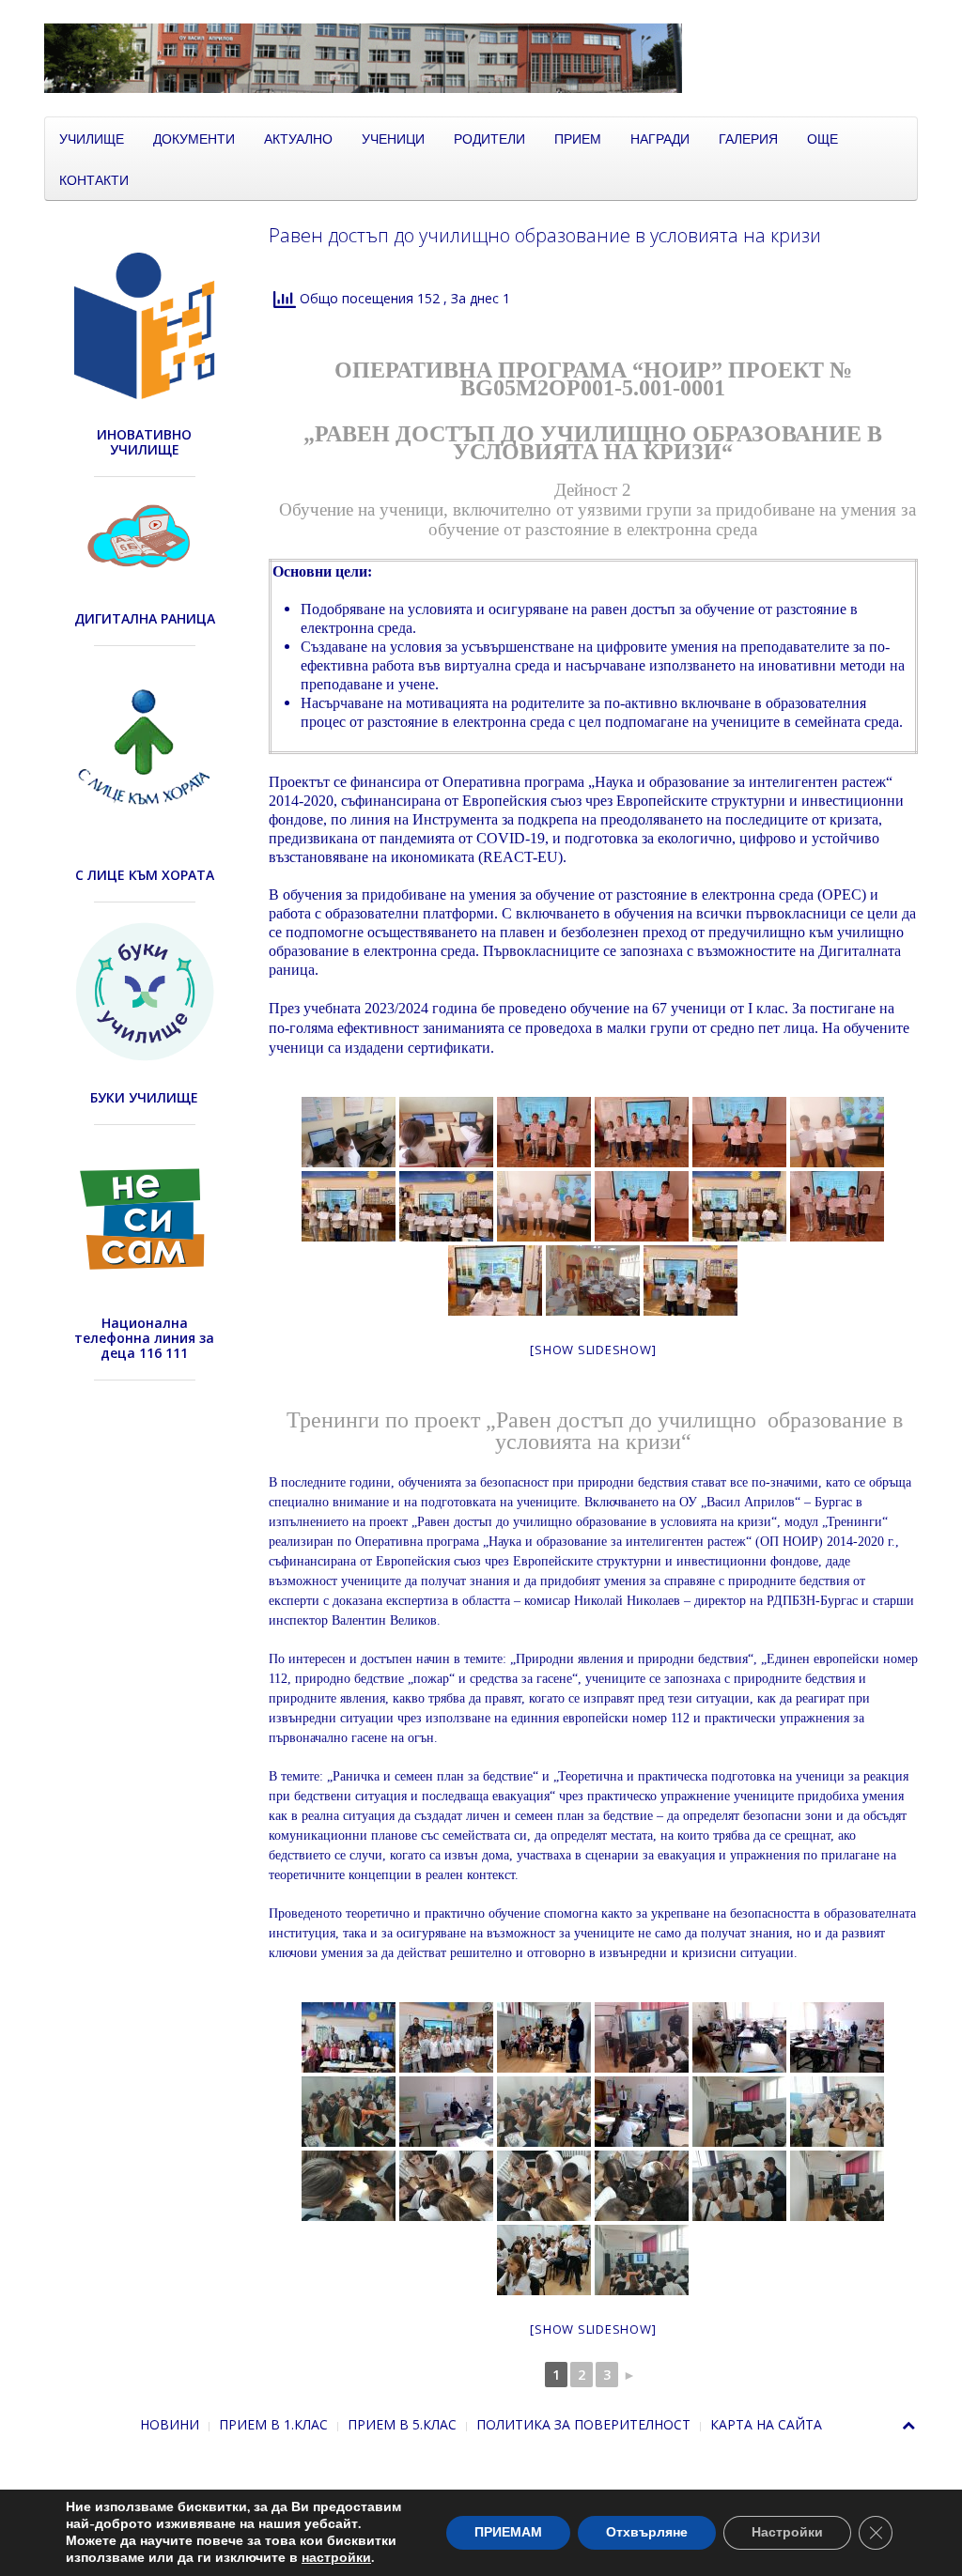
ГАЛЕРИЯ (748, 138)
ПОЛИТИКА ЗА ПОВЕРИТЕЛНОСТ (583, 2424)
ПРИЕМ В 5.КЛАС (402, 2424)
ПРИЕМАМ (508, 2532)
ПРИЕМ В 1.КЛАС (273, 2424)
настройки (336, 2558)
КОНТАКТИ (94, 179)
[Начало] (481, 57)
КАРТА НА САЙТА (766, 2424)
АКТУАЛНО (298, 138)
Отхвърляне (647, 2532)
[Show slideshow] (593, 1350)
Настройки (787, 2532)
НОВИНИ (170, 2424)
